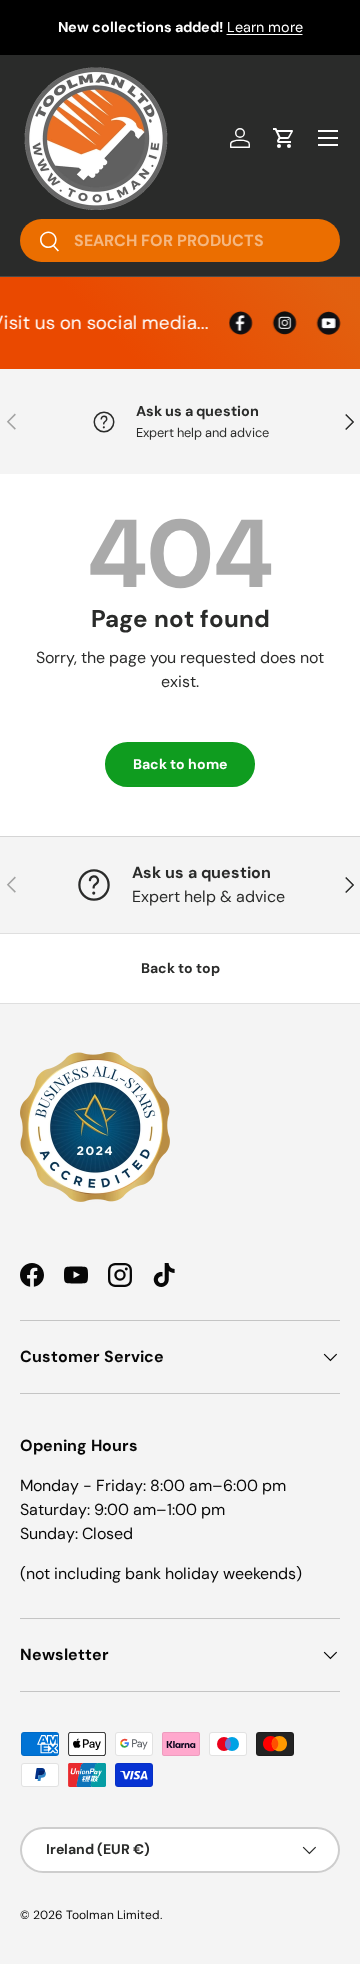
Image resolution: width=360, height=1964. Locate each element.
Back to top (180, 968)
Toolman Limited (113, 1915)
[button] (284, 138)
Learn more (265, 27)
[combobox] (180, 240)
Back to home (180, 764)
